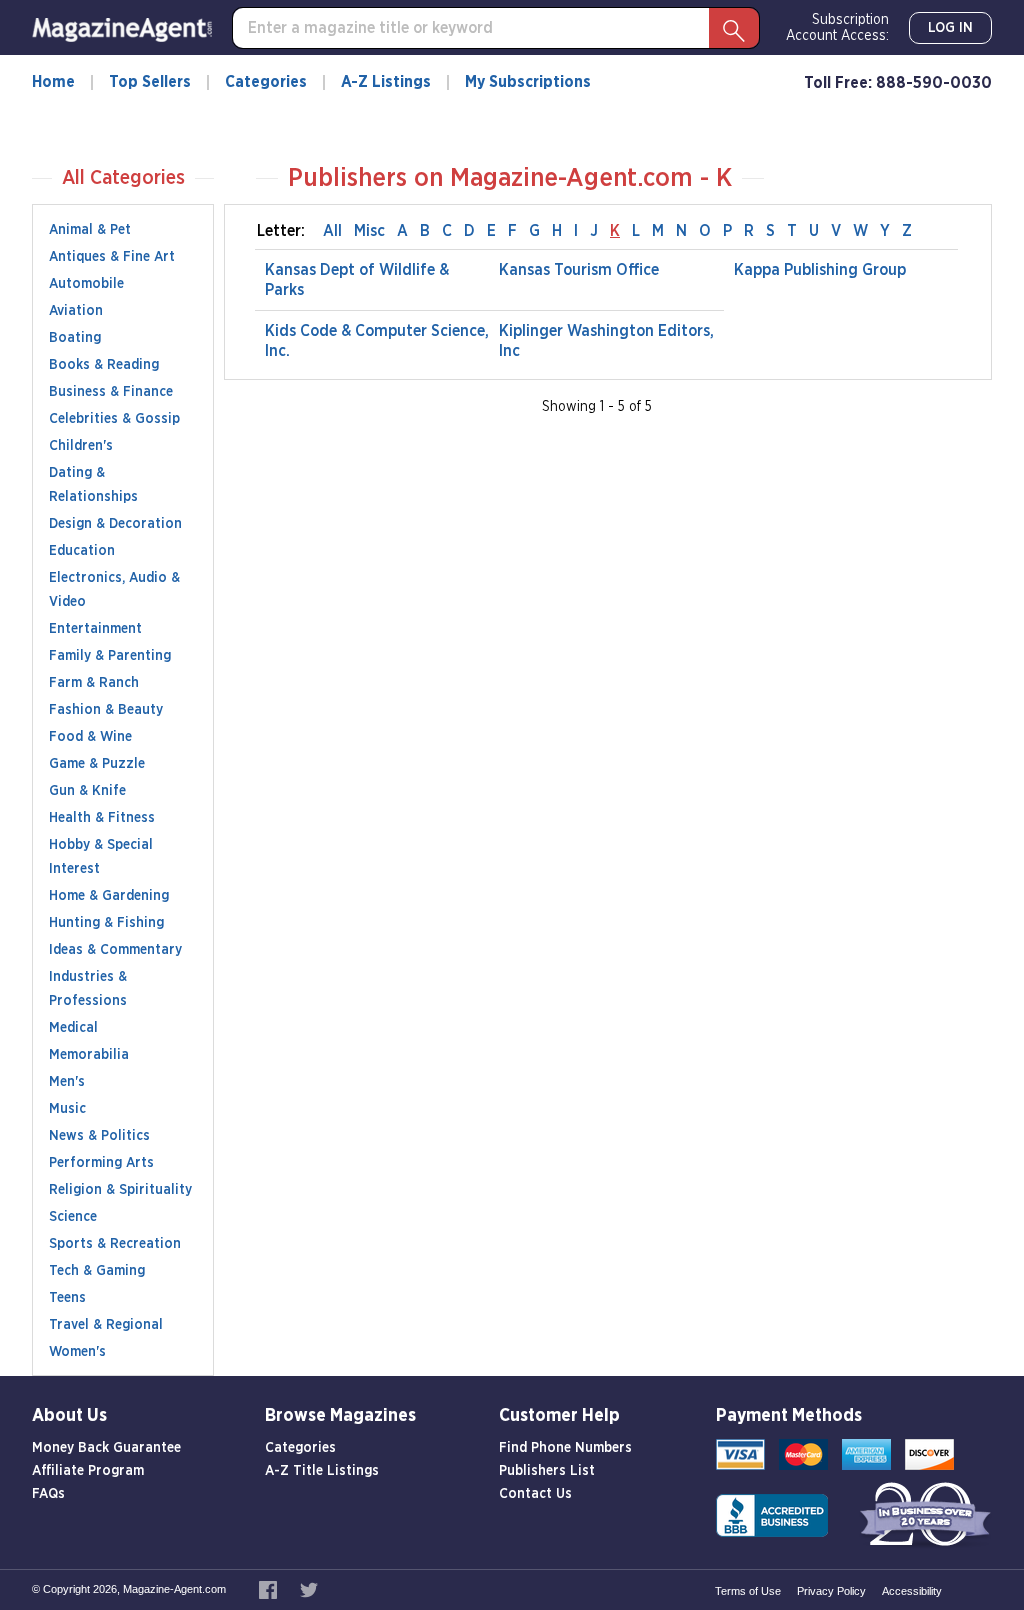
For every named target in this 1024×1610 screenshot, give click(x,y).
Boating (75, 338)
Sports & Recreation (115, 1244)
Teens (67, 1298)
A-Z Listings (386, 82)
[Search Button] (734, 28)
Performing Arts (101, 1163)
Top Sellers (150, 82)
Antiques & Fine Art (112, 257)
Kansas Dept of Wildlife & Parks (357, 280)
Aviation (76, 311)
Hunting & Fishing (106, 923)
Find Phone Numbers (565, 1448)
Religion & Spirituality (120, 1190)
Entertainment (95, 629)
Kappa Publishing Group (820, 270)
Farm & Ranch (94, 683)
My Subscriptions (528, 82)
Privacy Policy (831, 1591)
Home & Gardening (109, 896)
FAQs (48, 1494)
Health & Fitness (102, 818)
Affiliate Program (88, 1471)
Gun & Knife (87, 791)
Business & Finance (111, 392)
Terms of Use (748, 1591)
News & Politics (99, 1136)
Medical (73, 1028)
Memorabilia (89, 1055)
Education (82, 551)
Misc (369, 231)
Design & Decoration (115, 524)
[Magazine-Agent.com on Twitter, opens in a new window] (309, 1589)
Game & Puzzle (97, 764)
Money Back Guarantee (106, 1448)
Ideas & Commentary (115, 950)
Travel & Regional (106, 1325)
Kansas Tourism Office (579, 270)
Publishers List (547, 1471)
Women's (77, 1352)
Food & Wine (90, 737)
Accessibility (912, 1591)
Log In (950, 28)
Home (53, 82)
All (332, 231)
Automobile (86, 284)
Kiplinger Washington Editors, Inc (606, 341)
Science (73, 1217)
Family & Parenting (110, 656)
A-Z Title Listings (322, 1471)
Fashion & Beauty (106, 710)
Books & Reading (104, 365)
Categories (266, 82)
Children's (81, 446)
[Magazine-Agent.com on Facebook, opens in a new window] (269, 1589)
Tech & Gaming (97, 1271)
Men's (67, 1082)
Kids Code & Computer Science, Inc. (377, 341)
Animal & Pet (90, 230)
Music (67, 1109)
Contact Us (535, 1494)
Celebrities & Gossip (114, 419)
